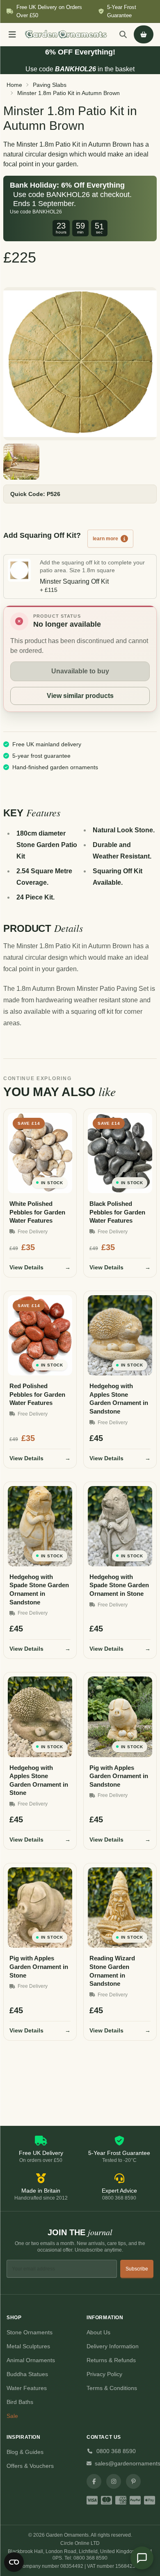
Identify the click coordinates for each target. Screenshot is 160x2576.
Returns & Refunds (111, 2360)
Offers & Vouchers (30, 2466)
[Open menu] (12, 34)
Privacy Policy (104, 2374)
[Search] (123, 34)
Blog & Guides (25, 2452)
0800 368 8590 (116, 2451)
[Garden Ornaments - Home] (66, 34)
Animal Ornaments (31, 2360)
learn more (105, 539)
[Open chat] (142, 2558)
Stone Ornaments (30, 2332)
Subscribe (137, 2269)
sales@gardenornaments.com (124, 2463)
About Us (98, 2332)
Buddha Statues (27, 2374)
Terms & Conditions (112, 2388)
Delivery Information (113, 2346)
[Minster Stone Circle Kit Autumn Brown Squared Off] (21, 462)
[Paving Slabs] (80, 364)
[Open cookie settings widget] (14, 2562)
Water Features (27, 2388)
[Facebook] (94, 2481)
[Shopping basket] (144, 34)
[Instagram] (114, 2481)
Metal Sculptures (28, 2346)
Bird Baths (20, 2402)
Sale (12, 2416)
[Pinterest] (133, 2481)
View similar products (80, 696)
